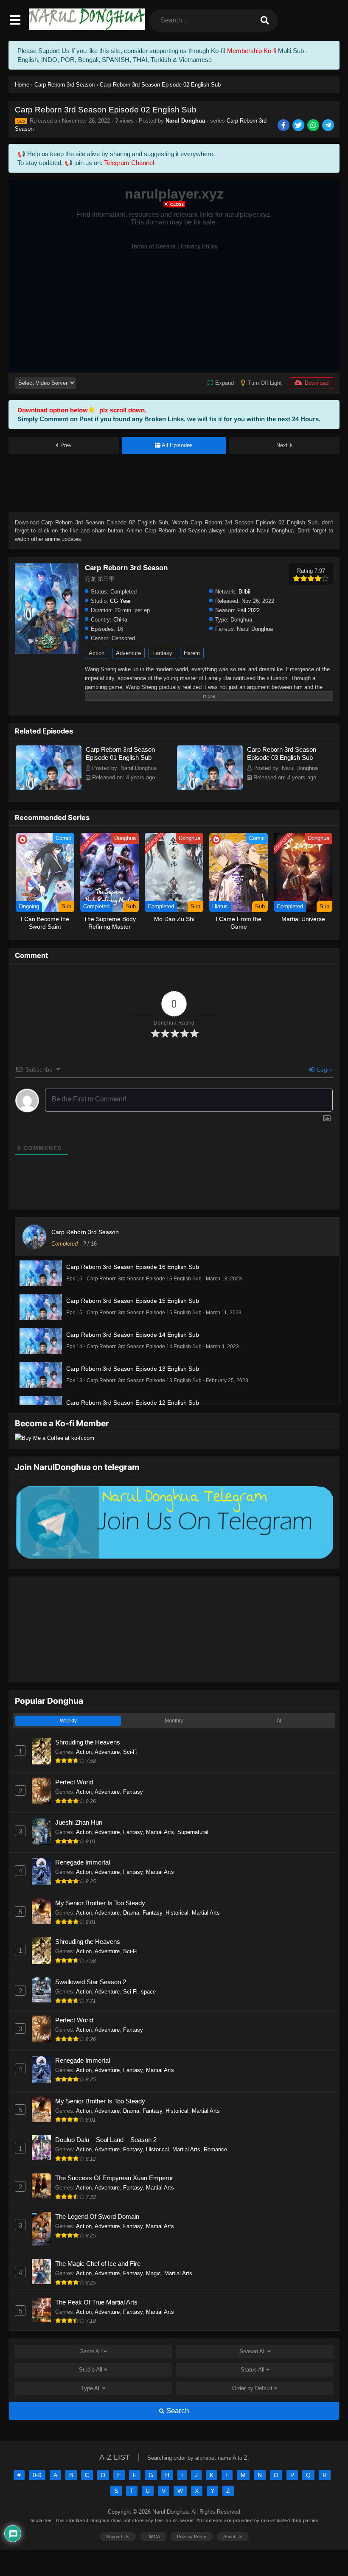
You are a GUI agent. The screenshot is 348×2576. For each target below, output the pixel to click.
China (120, 620)
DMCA (153, 2537)
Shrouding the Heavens (88, 1742)
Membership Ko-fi (252, 51)
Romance (215, 2149)
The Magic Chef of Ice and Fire (98, 2264)
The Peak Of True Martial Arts (96, 2302)
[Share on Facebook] (284, 126)
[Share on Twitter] (299, 126)
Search (177, 2411)
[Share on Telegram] (329, 126)
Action (97, 653)
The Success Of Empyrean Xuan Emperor (114, 2178)
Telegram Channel (129, 163)
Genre (91, 2351)
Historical (177, 1913)
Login (324, 1070)
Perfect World (74, 1782)
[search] (265, 21)
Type (91, 2388)
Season (253, 2351)
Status (253, 2370)
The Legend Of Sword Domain (97, 2216)
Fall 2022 (248, 610)
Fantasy (162, 653)
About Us (233, 2537)
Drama (131, 1913)
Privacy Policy (192, 2537)
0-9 (37, 2475)
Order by (252, 2388)
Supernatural (193, 1832)
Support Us (118, 2537)
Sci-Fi (130, 1752)
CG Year (120, 601)
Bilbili (245, 592)
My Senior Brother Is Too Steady (100, 1903)
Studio (91, 2370)
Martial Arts (160, 1832)
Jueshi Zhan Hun (79, 1822)
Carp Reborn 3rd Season (85, 1232)
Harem (192, 653)
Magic (153, 2273)
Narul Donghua (185, 121)
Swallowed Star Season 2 (91, 1982)
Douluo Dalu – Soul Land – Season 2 (106, 2140)
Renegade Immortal (83, 1862)
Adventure (128, 653)
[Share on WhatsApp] (314, 126)
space (148, 1992)
